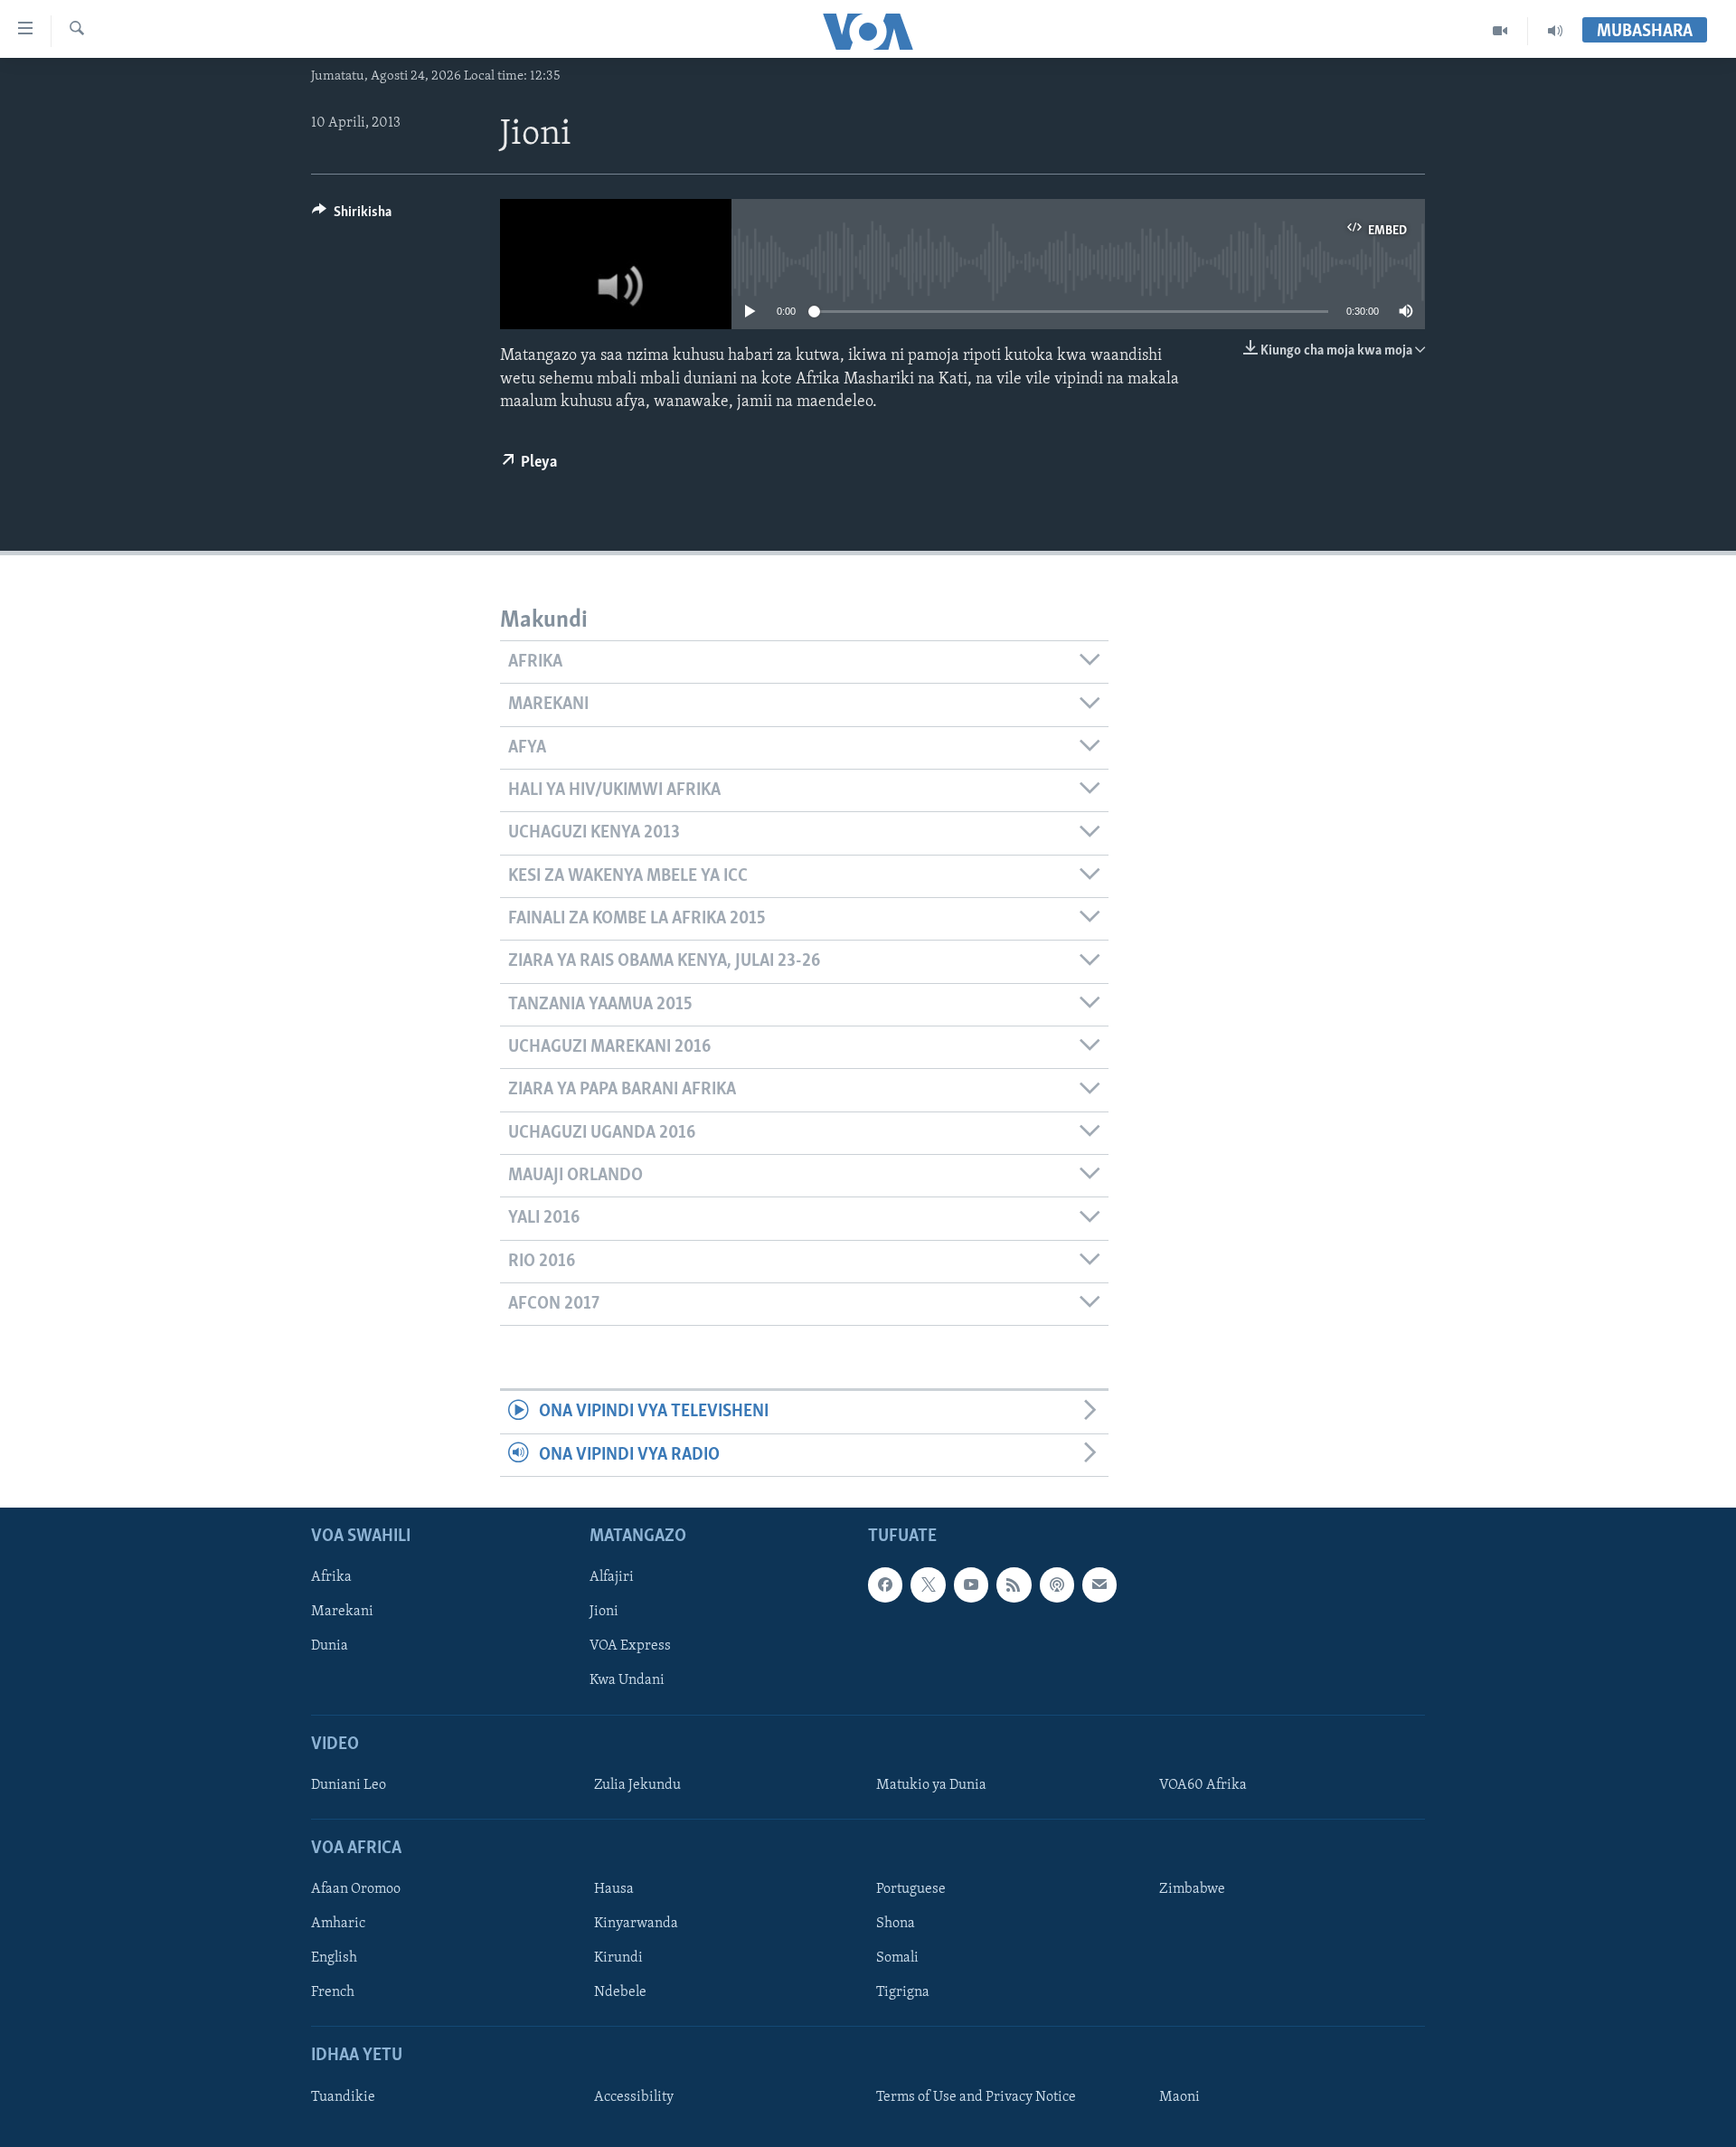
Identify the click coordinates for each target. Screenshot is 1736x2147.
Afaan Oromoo (356, 1889)
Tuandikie (343, 2097)
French (333, 1993)
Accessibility (634, 2097)
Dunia (330, 1647)
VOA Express (630, 1647)
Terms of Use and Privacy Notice (976, 2097)
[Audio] (1555, 31)
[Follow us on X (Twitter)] (928, 1585)
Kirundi (618, 1959)
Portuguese (911, 1889)
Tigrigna (903, 1993)
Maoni (1179, 2097)
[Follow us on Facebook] (885, 1585)
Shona (896, 1924)
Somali (897, 1959)
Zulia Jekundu (637, 1785)
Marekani (342, 1613)
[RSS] (1014, 1585)
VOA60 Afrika (1203, 1785)
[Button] (352, 216)
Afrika (331, 1578)
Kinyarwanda (636, 1924)
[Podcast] (1057, 1585)
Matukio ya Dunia (931, 1785)
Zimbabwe (1192, 1889)
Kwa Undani (627, 1681)
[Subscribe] (1099, 1585)
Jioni (604, 1613)
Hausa (614, 1889)
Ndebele (620, 1993)
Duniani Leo (349, 1785)
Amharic (338, 1924)
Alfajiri (612, 1578)
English (334, 1959)
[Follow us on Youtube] (971, 1585)
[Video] (1500, 31)
